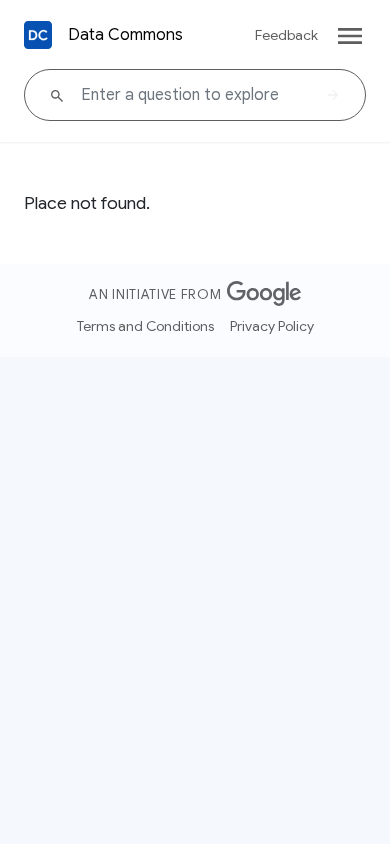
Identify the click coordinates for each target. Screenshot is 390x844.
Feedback (286, 35)
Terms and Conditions (145, 326)
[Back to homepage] (38, 35)
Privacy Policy (272, 326)
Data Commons (125, 35)
